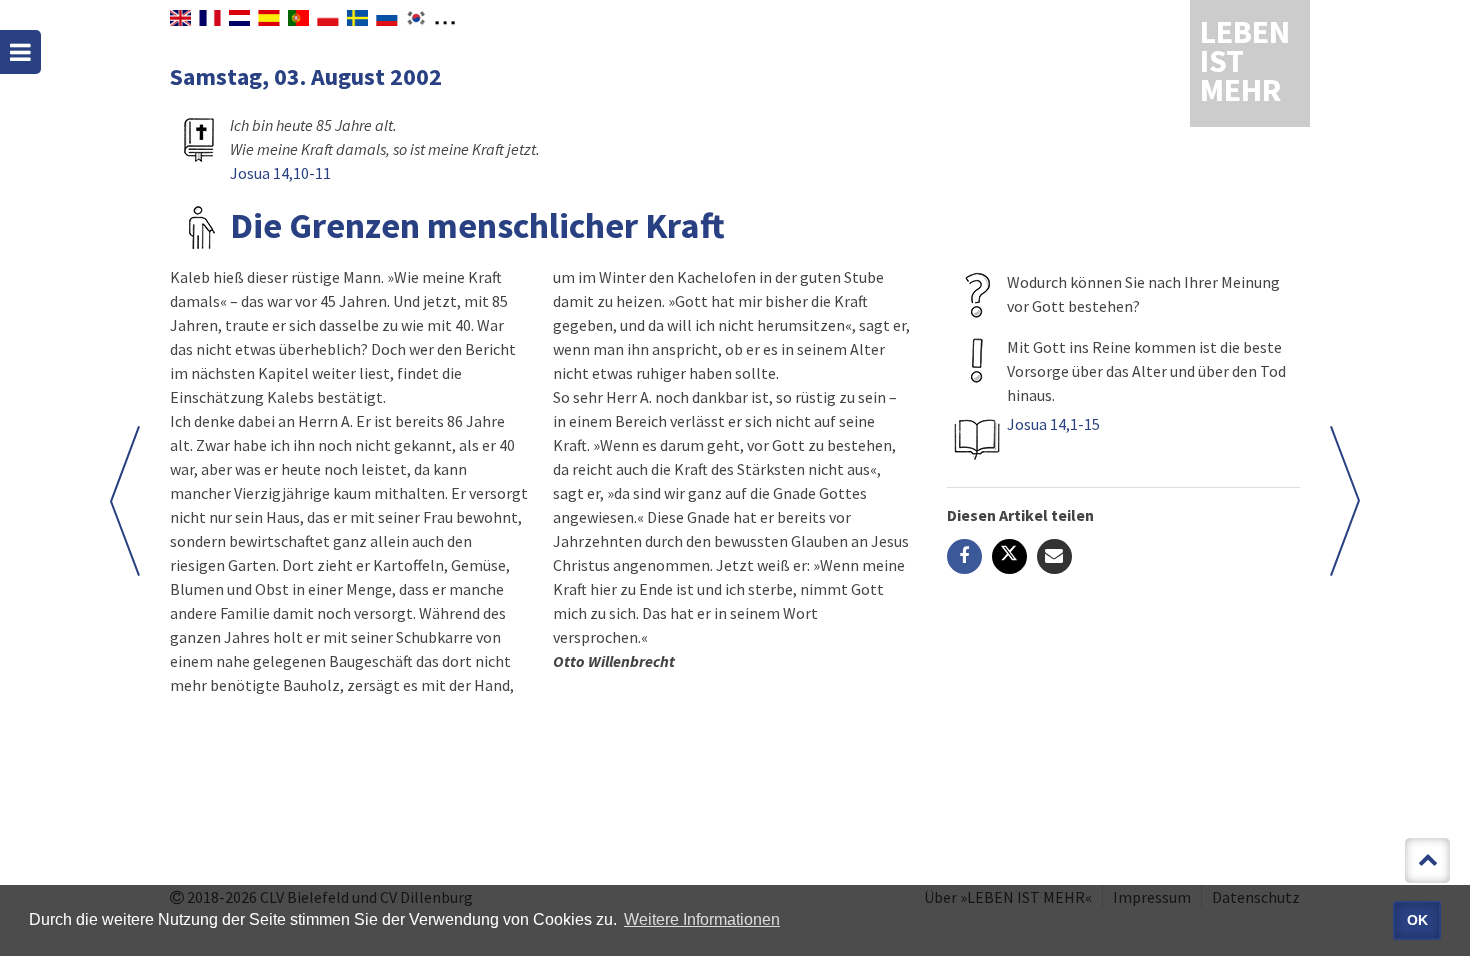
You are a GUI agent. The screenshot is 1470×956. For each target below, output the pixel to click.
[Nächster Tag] (1345, 501)
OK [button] (1417, 920)
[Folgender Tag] (125, 501)
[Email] (1054, 556)
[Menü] (20, 52)
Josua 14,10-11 (280, 173)
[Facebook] (964, 556)
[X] (1009, 556)
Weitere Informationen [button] (702, 919)
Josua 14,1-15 (1053, 424)
